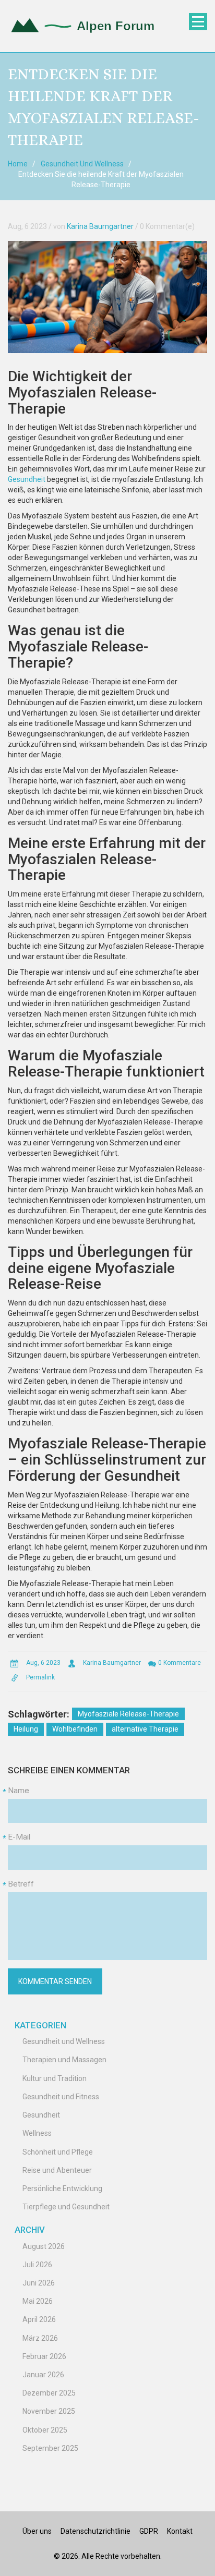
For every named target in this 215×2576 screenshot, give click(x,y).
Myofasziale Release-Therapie (128, 1714)
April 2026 (39, 2319)
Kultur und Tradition (55, 2078)
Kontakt (180, 2531)
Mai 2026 (38, 2301)
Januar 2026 (43, 2375)
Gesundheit (27, 479)
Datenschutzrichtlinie (95, 2531)
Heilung (26, 1729)
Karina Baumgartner (100, 226)
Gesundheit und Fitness (61, 2097)
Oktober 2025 (45, 2430)
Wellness (37, 2133)
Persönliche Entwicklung (62, 2188)
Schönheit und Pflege (58, 2152)
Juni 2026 (39, 2283)
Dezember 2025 (49, 2393)
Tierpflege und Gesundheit (66, 2207)
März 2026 (40, 2338)
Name (19, 1791)
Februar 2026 (44, 2356)
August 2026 (44, 2246)
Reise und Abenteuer (57, 2170)
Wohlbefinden (75, 1729)
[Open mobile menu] (198, 22)
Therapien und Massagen (64, 2060)
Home (18, 164)
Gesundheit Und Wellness (82, 164)
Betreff (21, 1884)
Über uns (37, 2531)
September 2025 (50, 2448)
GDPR (149, 2531)
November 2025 (49, 2411)
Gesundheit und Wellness (64, 2041)
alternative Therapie (145, 1729)
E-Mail (19, 1837)
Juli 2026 (37, 2265)
